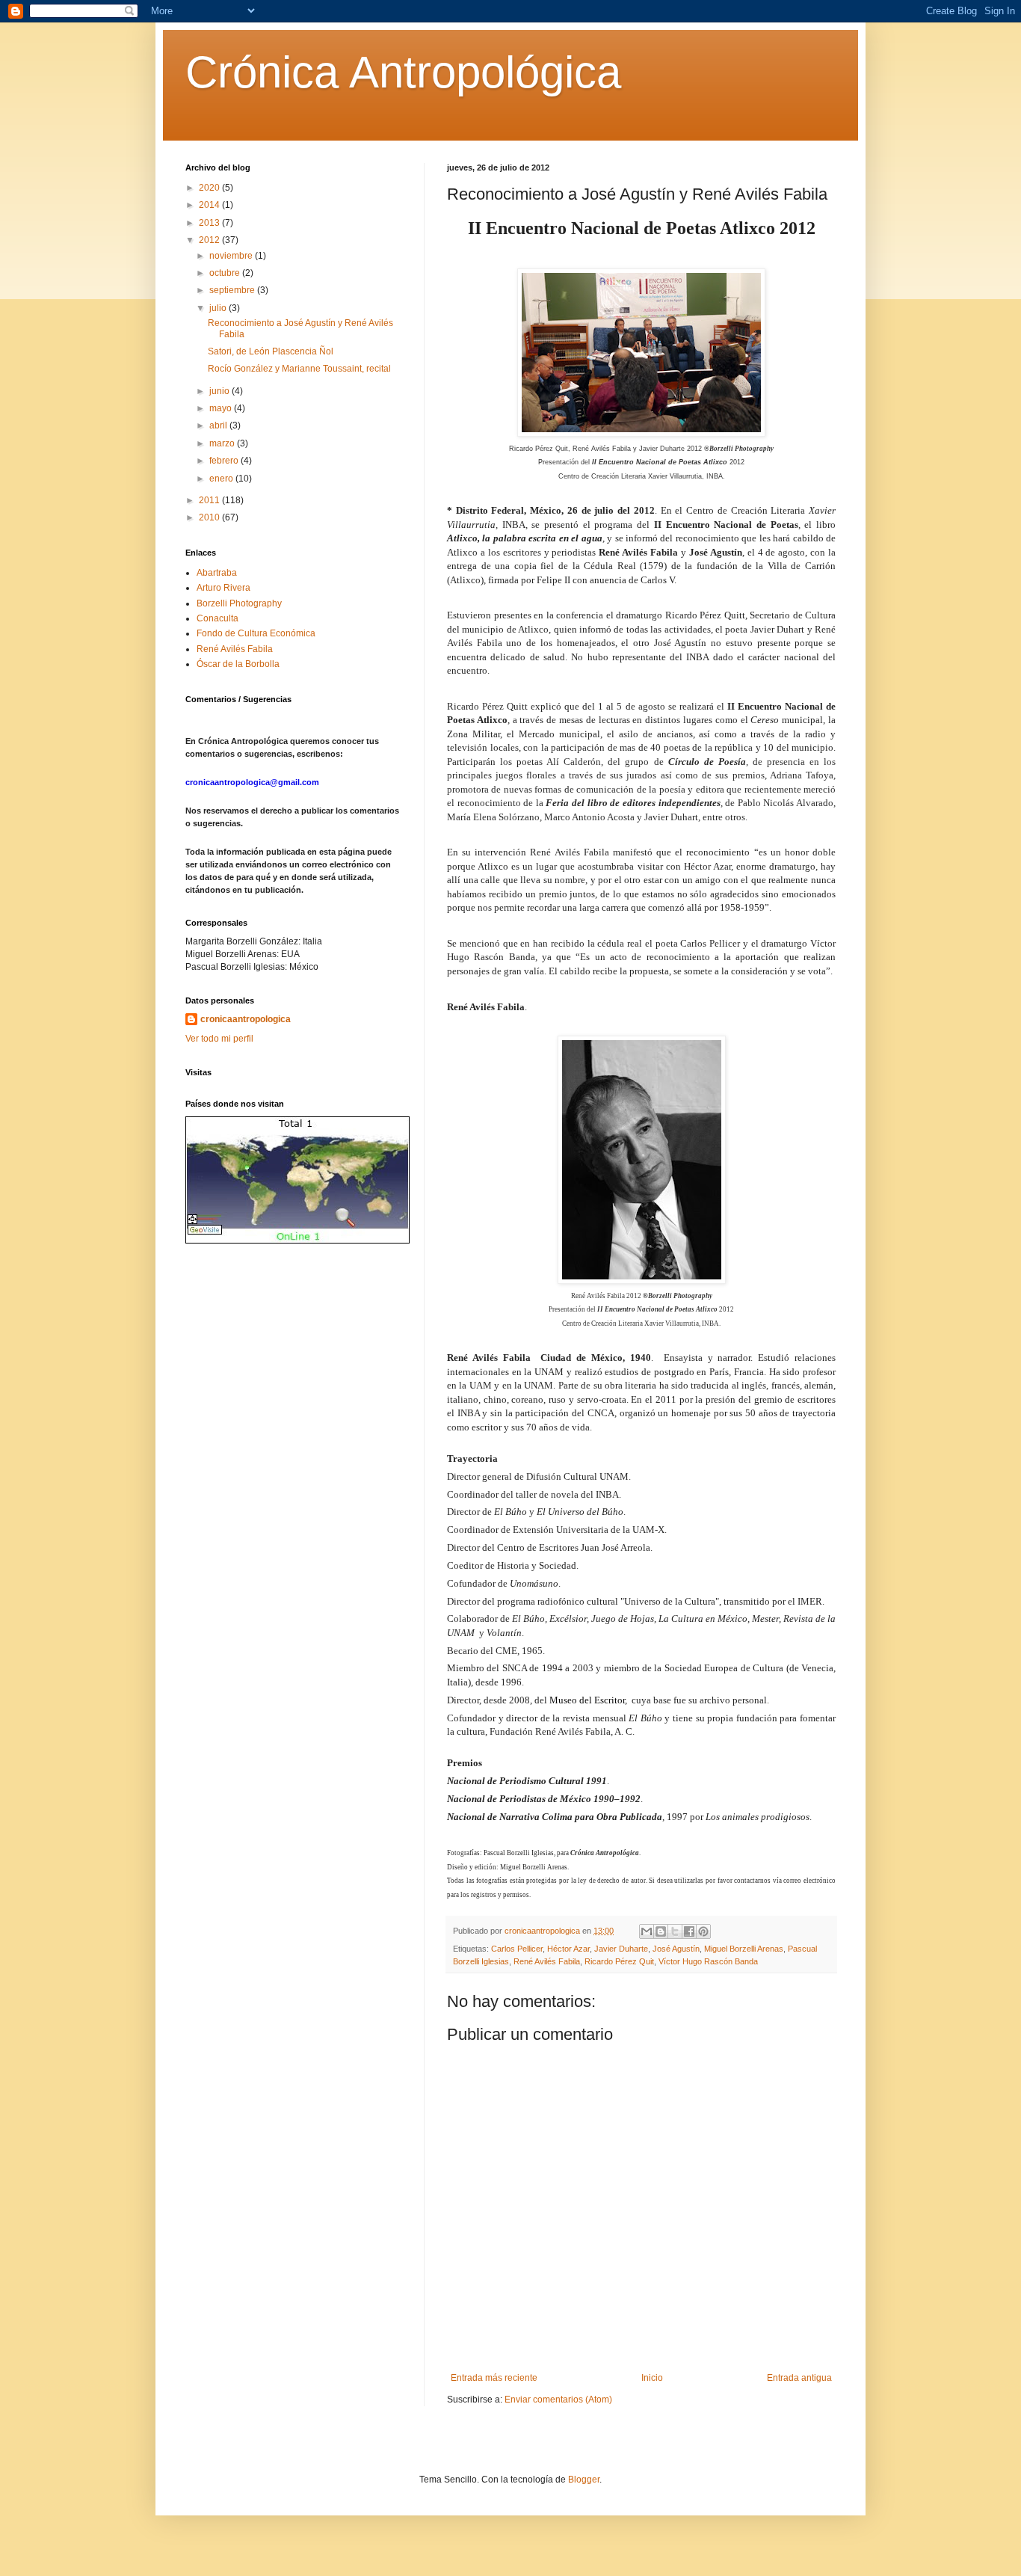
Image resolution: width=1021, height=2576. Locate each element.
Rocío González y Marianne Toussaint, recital (299, 369)
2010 (210, 517)
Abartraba (217, 573)
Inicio (652, 2378)
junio (220, 391)
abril (219, 425)
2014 (210, 205)
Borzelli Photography (239, 603)
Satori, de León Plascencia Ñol (271, 351)
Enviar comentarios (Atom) (558, 2400)
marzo (223, 443)
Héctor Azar (568, 1949)
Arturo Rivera (223, 588)
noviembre (232, 256)
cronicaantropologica (246, 1019)
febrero (225, 461)
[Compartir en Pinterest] (703, 1931)
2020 (210, 188)
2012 (210, 240)
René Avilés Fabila (547, 1961)
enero (222, 479)
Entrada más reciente (494, 2378)
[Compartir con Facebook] (689, 1931)
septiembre (233, 290)
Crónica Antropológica (403, 72)
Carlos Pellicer (517, 1949)
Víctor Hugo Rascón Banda (708, 1961)
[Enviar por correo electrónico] (647, 1931)
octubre (226, 273)
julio (219, 308)
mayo (222, 408)
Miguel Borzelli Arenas (744, 1949)
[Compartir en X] (675, 1931)
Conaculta (218, 618)
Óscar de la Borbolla (238, 664)
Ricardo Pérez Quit (619, 1961)
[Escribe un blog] (661, 1931)
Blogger (584, 2480)
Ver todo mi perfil (219, 1039)
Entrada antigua (799, 2378)
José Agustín (676, 1949)
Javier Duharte (621, 1949)
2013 (210, 223)
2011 (210, 500)
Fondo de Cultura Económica (256, 633)
